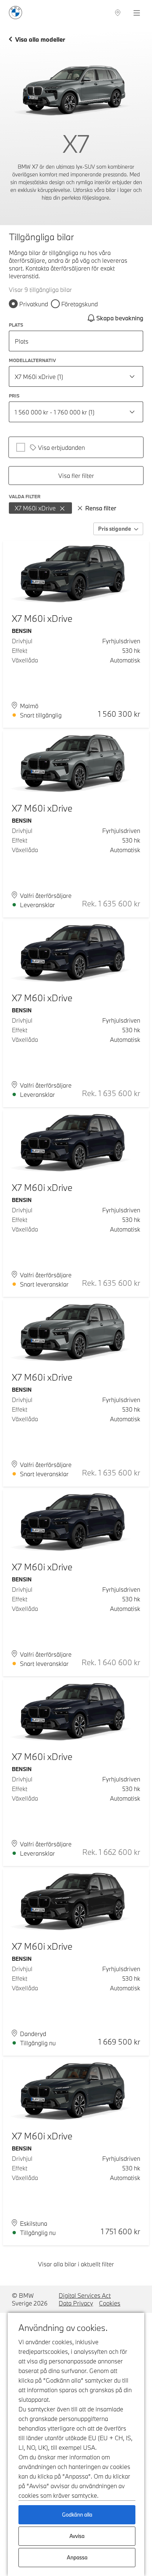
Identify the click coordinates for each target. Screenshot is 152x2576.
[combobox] (76, 376)
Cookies (110, 2303)
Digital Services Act (85, 2295)
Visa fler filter (76, 476)
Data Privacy (76, 2303)
